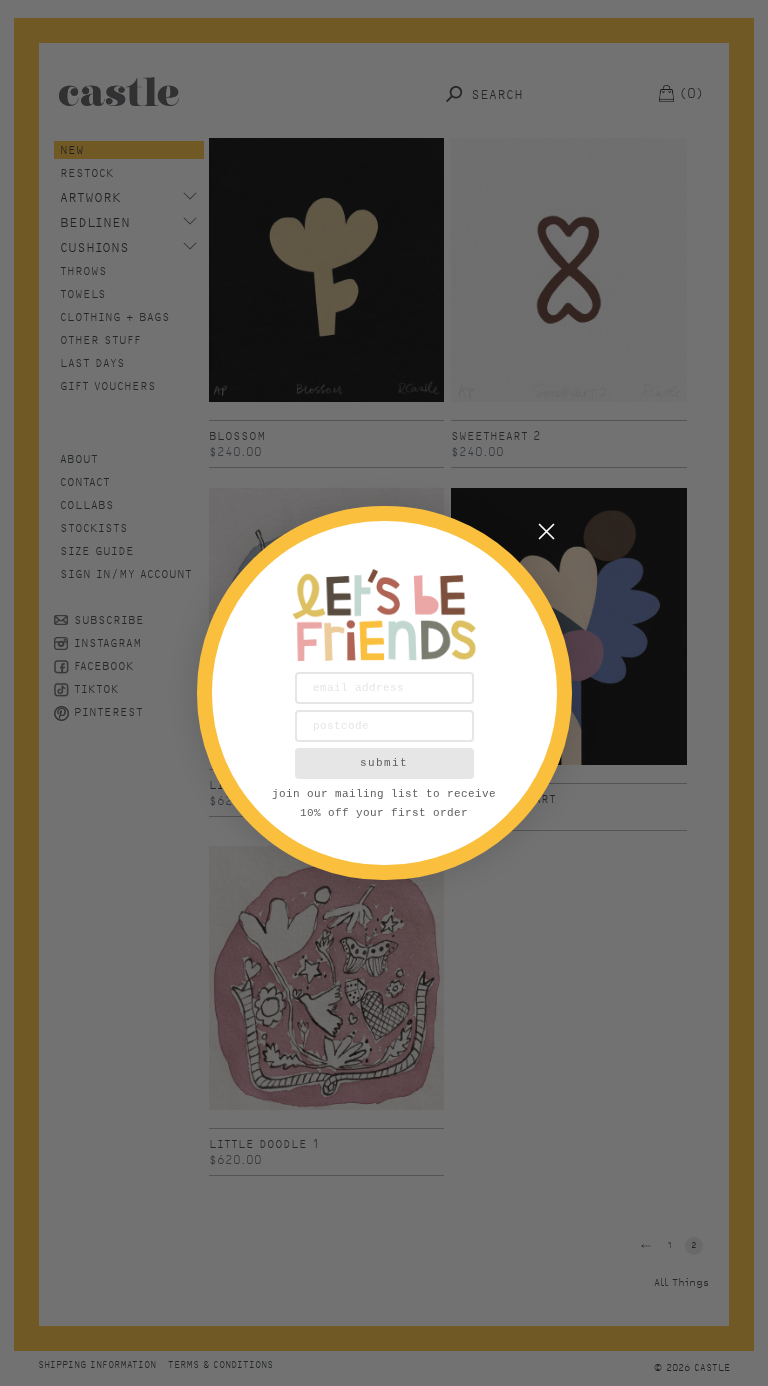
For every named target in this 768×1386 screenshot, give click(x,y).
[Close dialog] (546, 531)
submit (384, 763)
